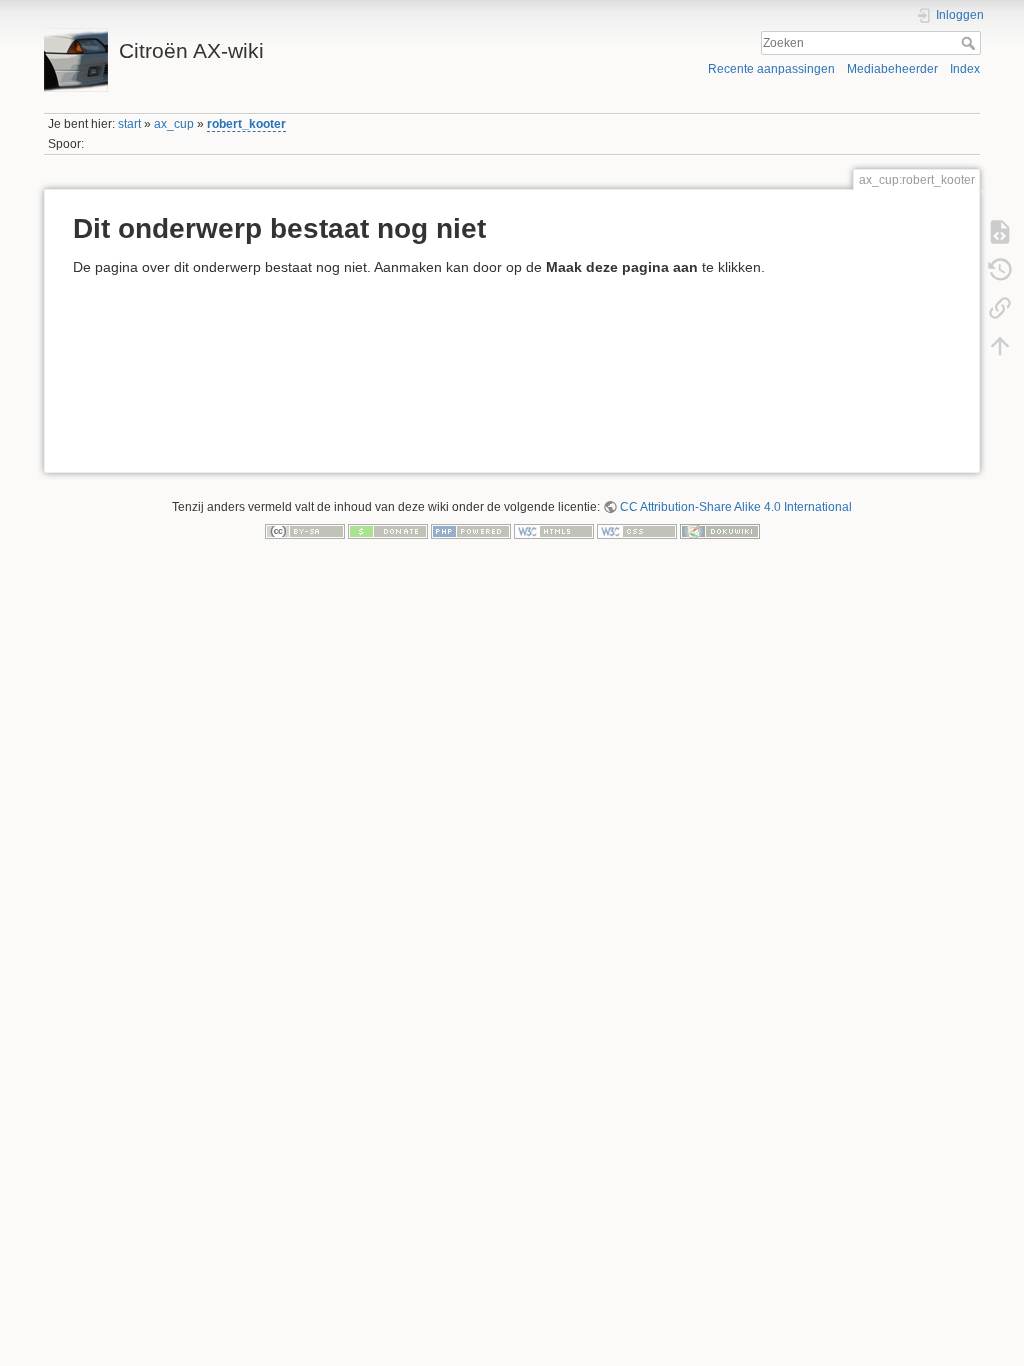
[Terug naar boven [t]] (1000, 345)
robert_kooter (246, 124)
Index (965, 69)
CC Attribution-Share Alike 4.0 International (736, 507)
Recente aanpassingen (771, 69)
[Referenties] (1000, 307)
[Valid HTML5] (554, 531)
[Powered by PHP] (471, 531)
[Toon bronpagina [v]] (1000, 231)
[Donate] (388, 531)
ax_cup (174, 124)
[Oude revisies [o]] (1000, 269)
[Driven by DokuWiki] (720, 531)
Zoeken (970, 43)
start (129, 124)
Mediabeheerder (892, 69)
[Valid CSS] (637, 531)
